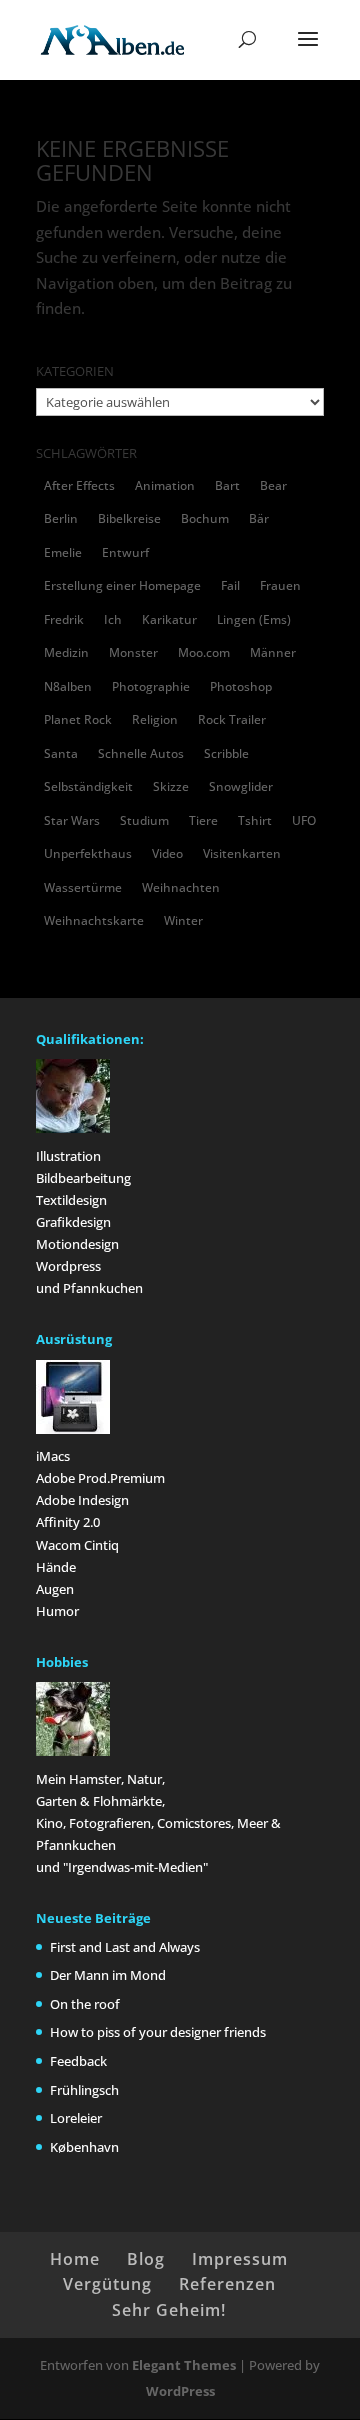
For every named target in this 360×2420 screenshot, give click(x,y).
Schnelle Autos (141, 753)
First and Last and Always (125, 1947)
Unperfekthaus (88, 853)
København (84, 2147)
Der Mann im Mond (108, 1975)
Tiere (203, 820)
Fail (230, 585)
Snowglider (241, 786)
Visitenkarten (242, 853)
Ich (113, 619)
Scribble (226, 753)
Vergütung (107, 2284)
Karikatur (169, 619)
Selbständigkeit (88, 786)
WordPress (180, 2391)
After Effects (79, 485)
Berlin (61, 518)
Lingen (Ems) (254, 619)
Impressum (240, 2259)
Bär (259, 518)
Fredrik (64, 619)
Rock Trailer (232, 719)
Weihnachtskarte (94, 920)
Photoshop (241, 686)
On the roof (85, 2004)
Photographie (151, 686)
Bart (227, 485)
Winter (183, 920)
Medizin (66, 652)
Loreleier (76, 2118)
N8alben (68, 686)
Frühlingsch (84, 2090)
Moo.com (204, 652)
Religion (155, 719)
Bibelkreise (129, 518)
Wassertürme (83, 887)
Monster (133, 652)
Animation (165, 485)
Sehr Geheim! (169, 2310)
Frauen (280, 585)
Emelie (63, 552)
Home (75, 2259)
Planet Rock (78, 719)
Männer (273, 652)
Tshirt (255, 820)
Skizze (171, 786)
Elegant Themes (184, 2365)
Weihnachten (181, 887)
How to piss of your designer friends (158, 2032)
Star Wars (72, 820)
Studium (144, 820)
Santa (61, 753)
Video (167, 853)
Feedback (78, 2061)
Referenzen (227, 2284)
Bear (273, 485)
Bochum (205, 518)
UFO (304, 820)
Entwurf (125, 552)
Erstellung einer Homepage (122, 585)
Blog (146, 2259)
